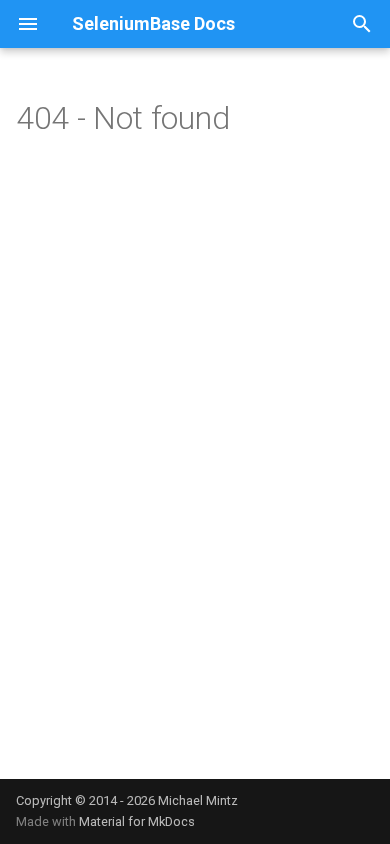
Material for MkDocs (137, 821)
